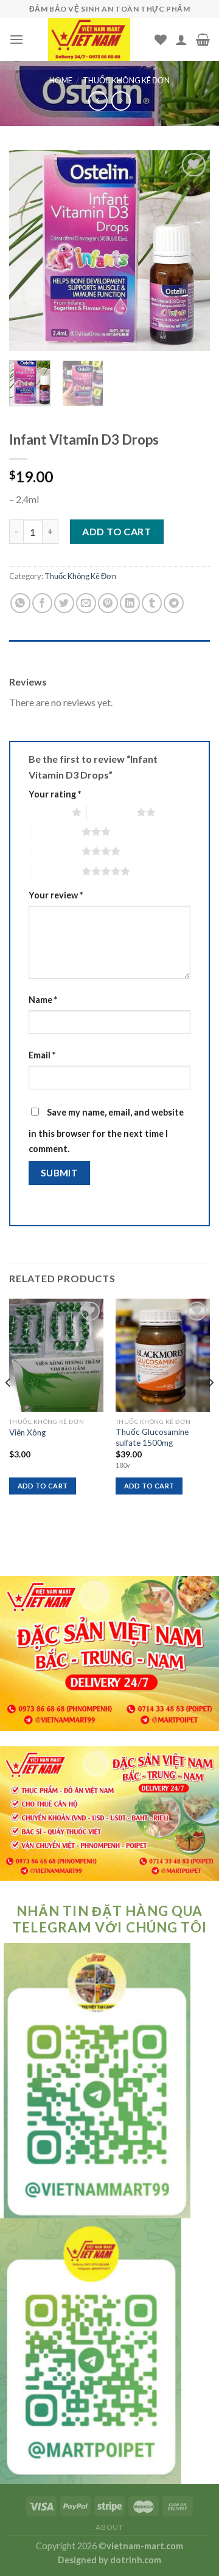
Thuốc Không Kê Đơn (126, 80)
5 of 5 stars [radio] (57, 871)
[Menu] (16, 39)
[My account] (181, 40)
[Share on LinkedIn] (130, 603)
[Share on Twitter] (64, 603)
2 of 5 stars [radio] (112, 812)
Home (61, 80)
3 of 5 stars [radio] (57, 831)
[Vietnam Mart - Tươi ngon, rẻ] (89, 40)
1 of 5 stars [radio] (47, 812)
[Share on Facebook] (42, 603)
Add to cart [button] (43, 1486)
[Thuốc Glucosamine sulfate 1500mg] (163, 1355)
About (109, 2527)
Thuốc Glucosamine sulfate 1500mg (152, 1437)
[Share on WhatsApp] (20, 603)
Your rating (55, 794)
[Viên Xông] (56, 1355)
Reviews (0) (33, 652)
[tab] (109, 652)
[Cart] (203, 40)
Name (43, 1000)
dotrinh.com (136, 2560)
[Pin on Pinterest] (108, 603)
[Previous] (29, 251)
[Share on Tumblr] (152, 603)
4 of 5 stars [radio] (57, 851)
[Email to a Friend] (86, 603)
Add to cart (116, 531)
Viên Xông (27, 1432)
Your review (56, 895)
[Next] (190, 251)
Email (42, 1055)
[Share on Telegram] (174, 603)
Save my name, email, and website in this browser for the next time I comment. (106, 1131)
